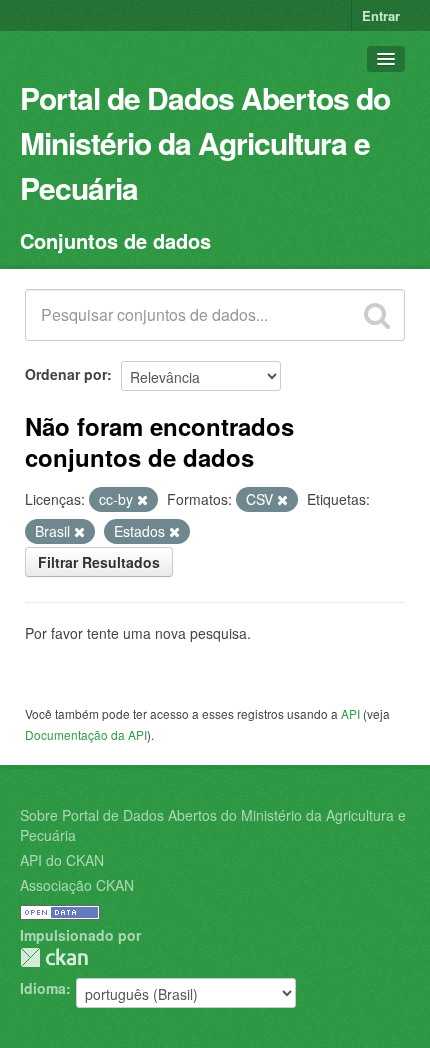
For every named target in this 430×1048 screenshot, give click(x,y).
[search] (377, 315)
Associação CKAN (77, 885)
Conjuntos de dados (115, 240)
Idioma (43, 988)
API (350, 713)
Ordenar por (66, 374)
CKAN (54, 957)
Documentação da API (86, 734)
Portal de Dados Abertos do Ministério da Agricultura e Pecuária (205, 142)
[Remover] (142, 500)
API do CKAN (62, 860)
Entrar (381, 15)
